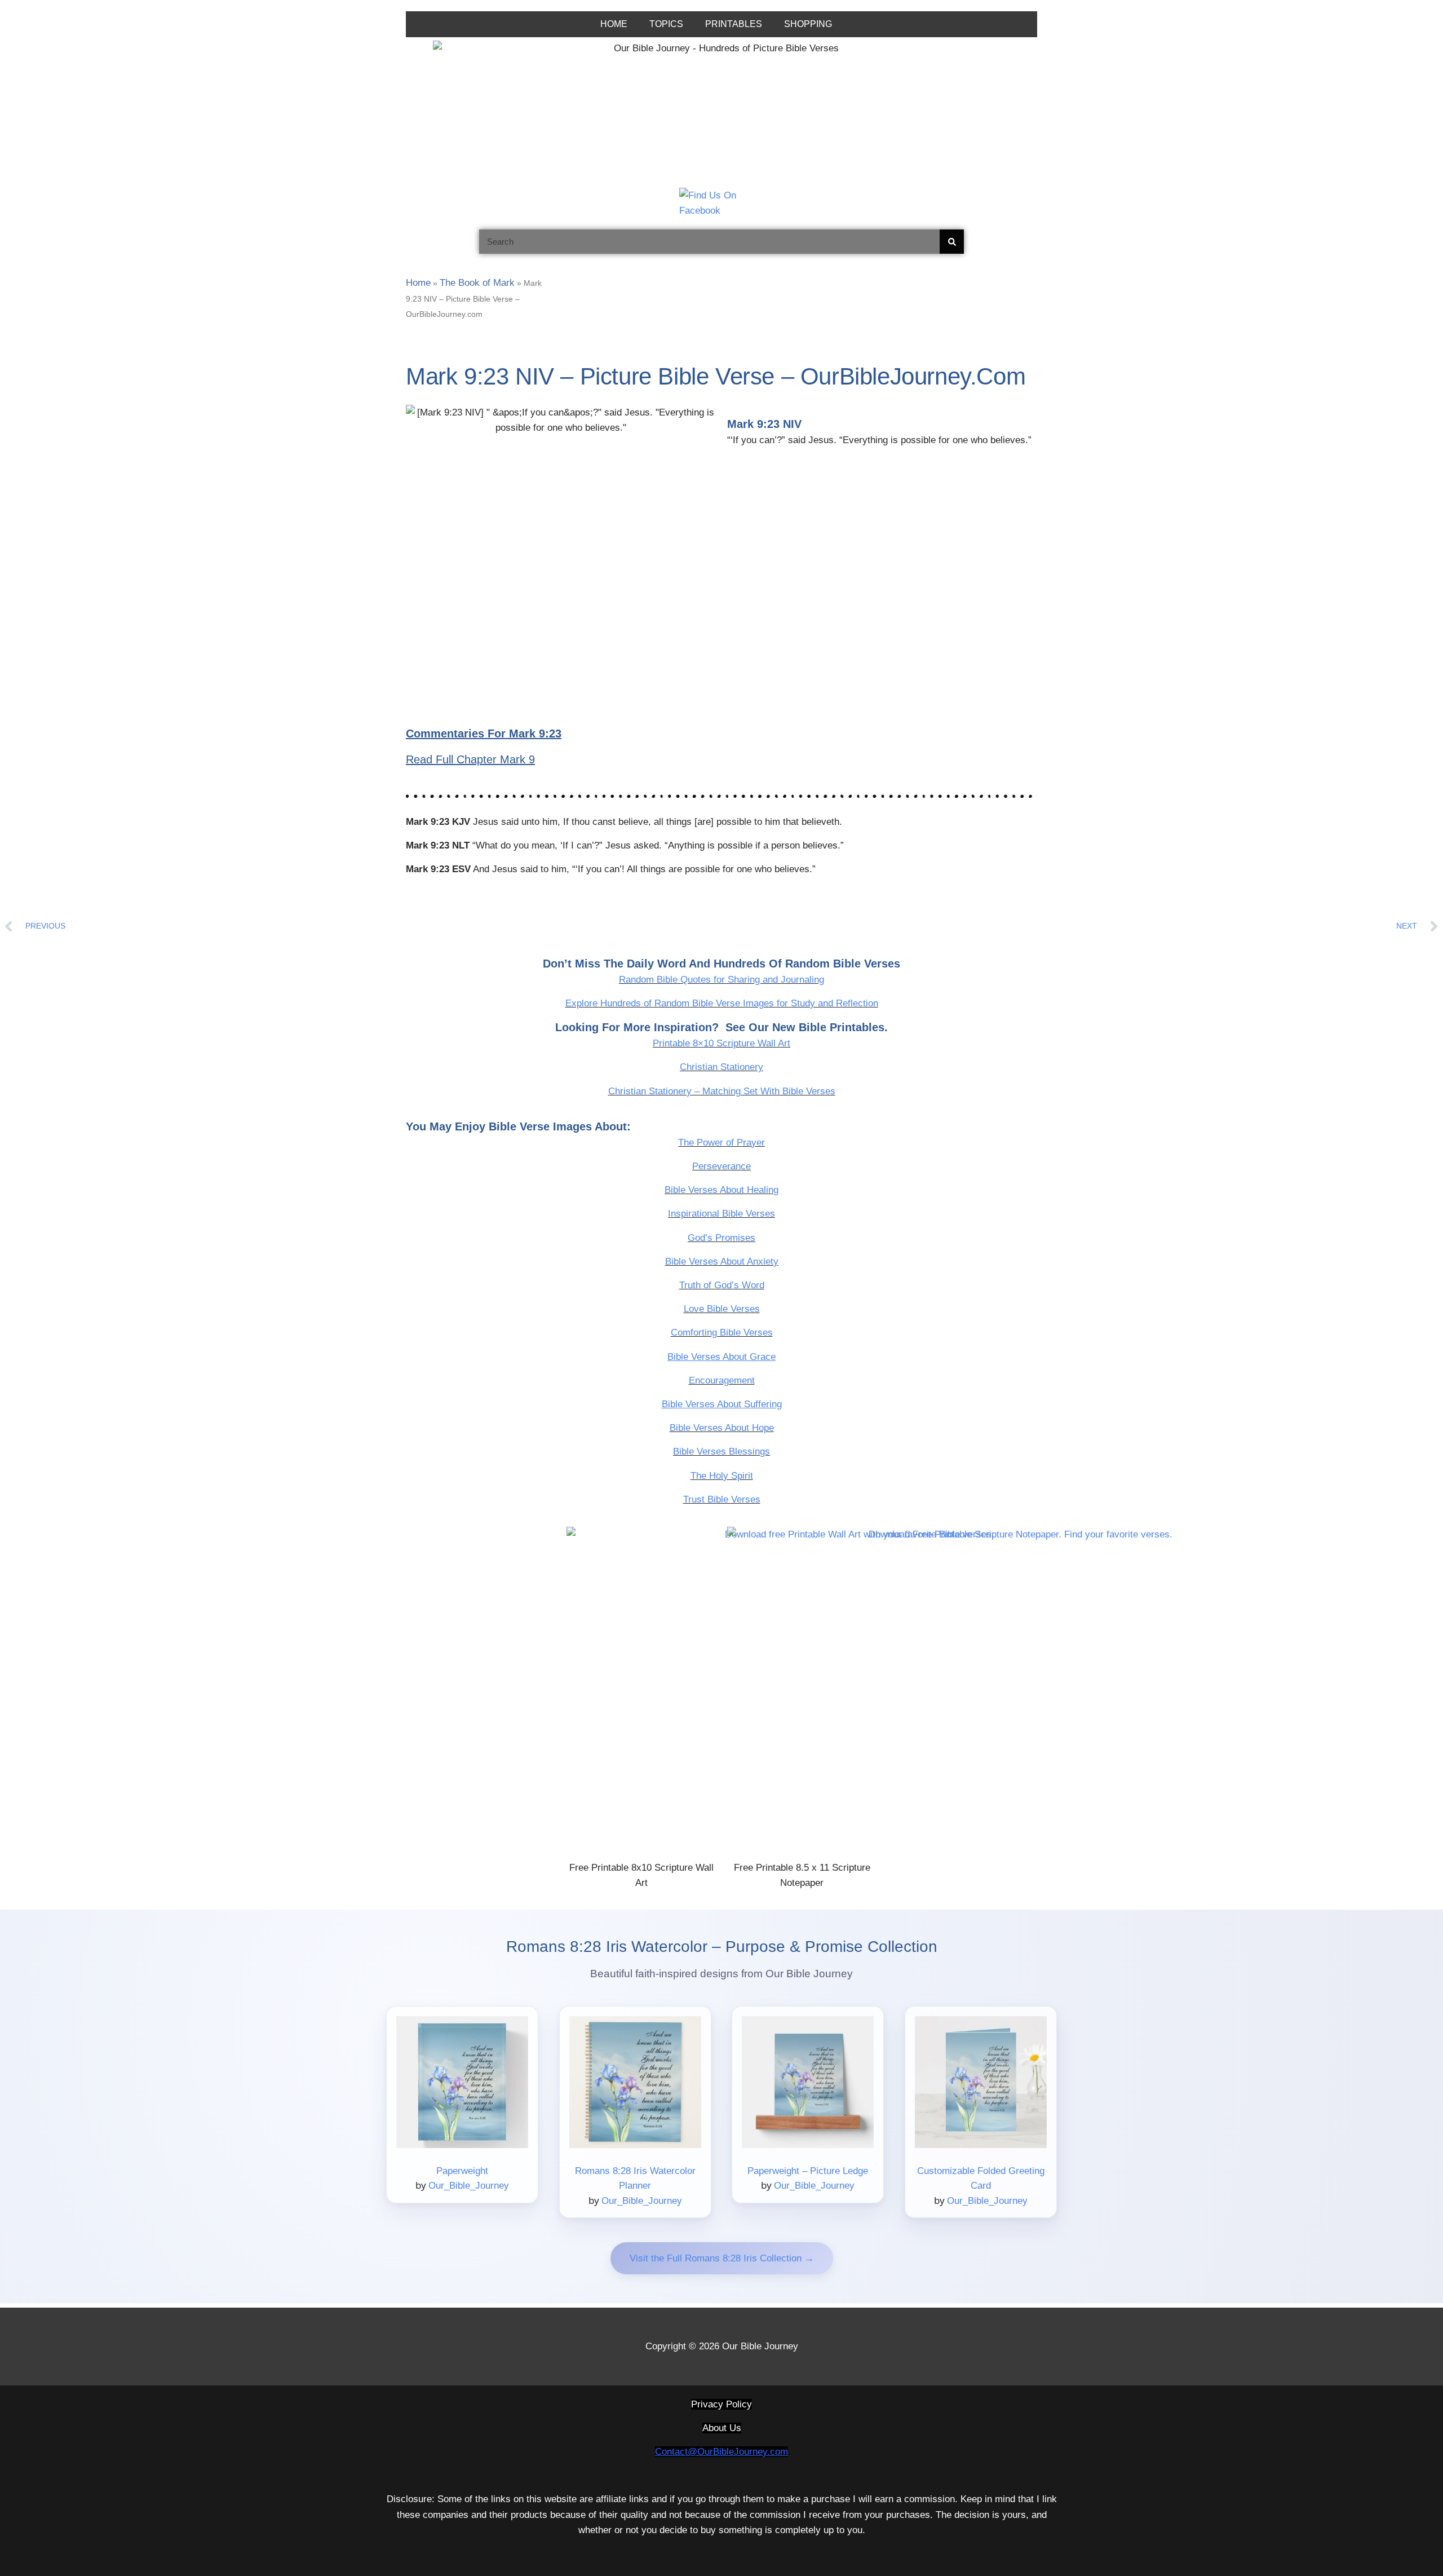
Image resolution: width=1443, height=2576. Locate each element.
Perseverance (721, 1166)
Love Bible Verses (722, 1309)
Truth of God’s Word (722, 1285)
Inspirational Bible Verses (721, 1214)
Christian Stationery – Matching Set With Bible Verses (722, 1091)
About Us (722, 2428)
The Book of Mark (477, 283)
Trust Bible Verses (722, 1499)
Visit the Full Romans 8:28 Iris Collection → (722, 2258)
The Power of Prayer (721, 1143)
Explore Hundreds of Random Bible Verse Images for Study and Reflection (722, 1003)
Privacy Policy (721, 2404)
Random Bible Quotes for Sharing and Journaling (721, 980)
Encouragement (722, 1380)
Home (418, 283)
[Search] (952, 242)
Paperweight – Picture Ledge (808, 2171)
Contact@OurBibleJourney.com (721, 2452)
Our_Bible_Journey (469, 2186)
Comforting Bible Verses (722, 1333)
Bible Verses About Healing (721, 1190)
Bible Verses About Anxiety (722, 1262)
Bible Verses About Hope (722, 1428)
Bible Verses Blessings (721, 1452)
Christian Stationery (721, 1067)
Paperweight (462, 2171)
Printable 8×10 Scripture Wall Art (721, 1043)
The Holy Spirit (722, 1476)
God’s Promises (721, 1238)
